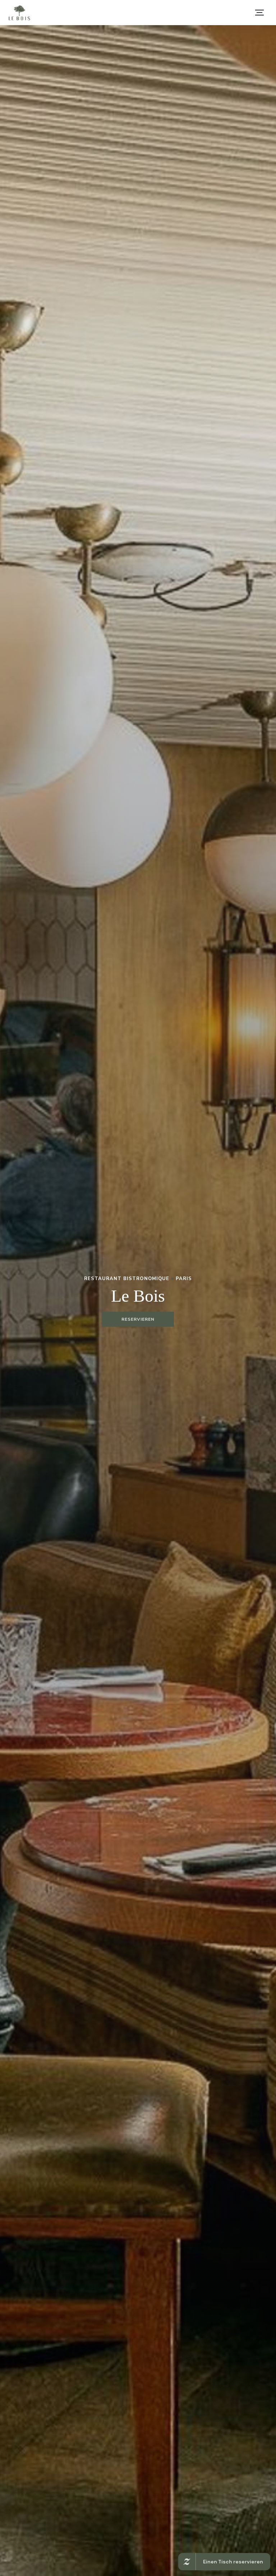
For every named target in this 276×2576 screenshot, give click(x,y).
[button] (259, 13)
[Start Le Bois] (19, 13)
